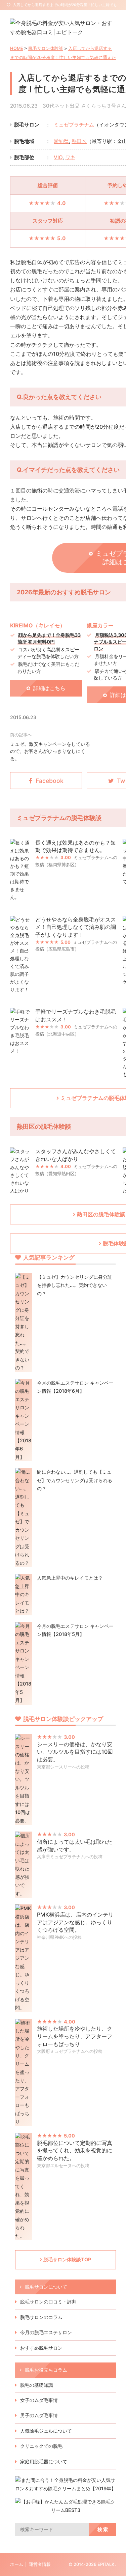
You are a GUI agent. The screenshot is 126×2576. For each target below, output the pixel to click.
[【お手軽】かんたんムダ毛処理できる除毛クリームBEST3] (66, 2510)
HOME (17, 48)
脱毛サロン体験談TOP (67, 2259)
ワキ (70, 157)
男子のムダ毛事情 (39, 2415)
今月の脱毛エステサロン (46, 2332)
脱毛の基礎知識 (37, 2385)
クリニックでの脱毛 (41, 2446)
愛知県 (61, 141)
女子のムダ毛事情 (39, 2400)
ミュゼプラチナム (74, 125)
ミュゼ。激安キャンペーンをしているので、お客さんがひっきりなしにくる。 (50, 751)
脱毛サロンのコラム (41, 2317)
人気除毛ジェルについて (46, 2431)
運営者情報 (40, 2564)
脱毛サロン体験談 (46, 48)
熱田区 (79, 141)
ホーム (17, 2564)
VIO (58, 157)
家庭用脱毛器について (44, 2461)
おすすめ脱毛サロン (41, 2348)
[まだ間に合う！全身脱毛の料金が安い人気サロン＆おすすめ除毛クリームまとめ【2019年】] (66, 2488)
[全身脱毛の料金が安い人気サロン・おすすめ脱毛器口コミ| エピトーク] (63, 32)
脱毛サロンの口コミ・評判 (48, 2302)
